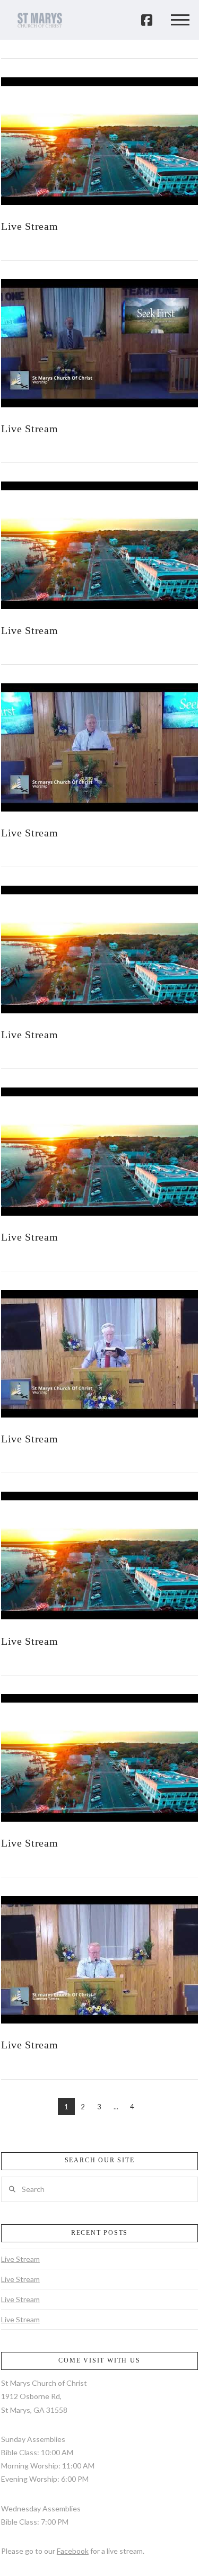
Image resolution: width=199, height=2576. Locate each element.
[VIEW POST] (99, 141)
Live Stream (30, 226)
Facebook (73, 2551)
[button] (180, 20)
